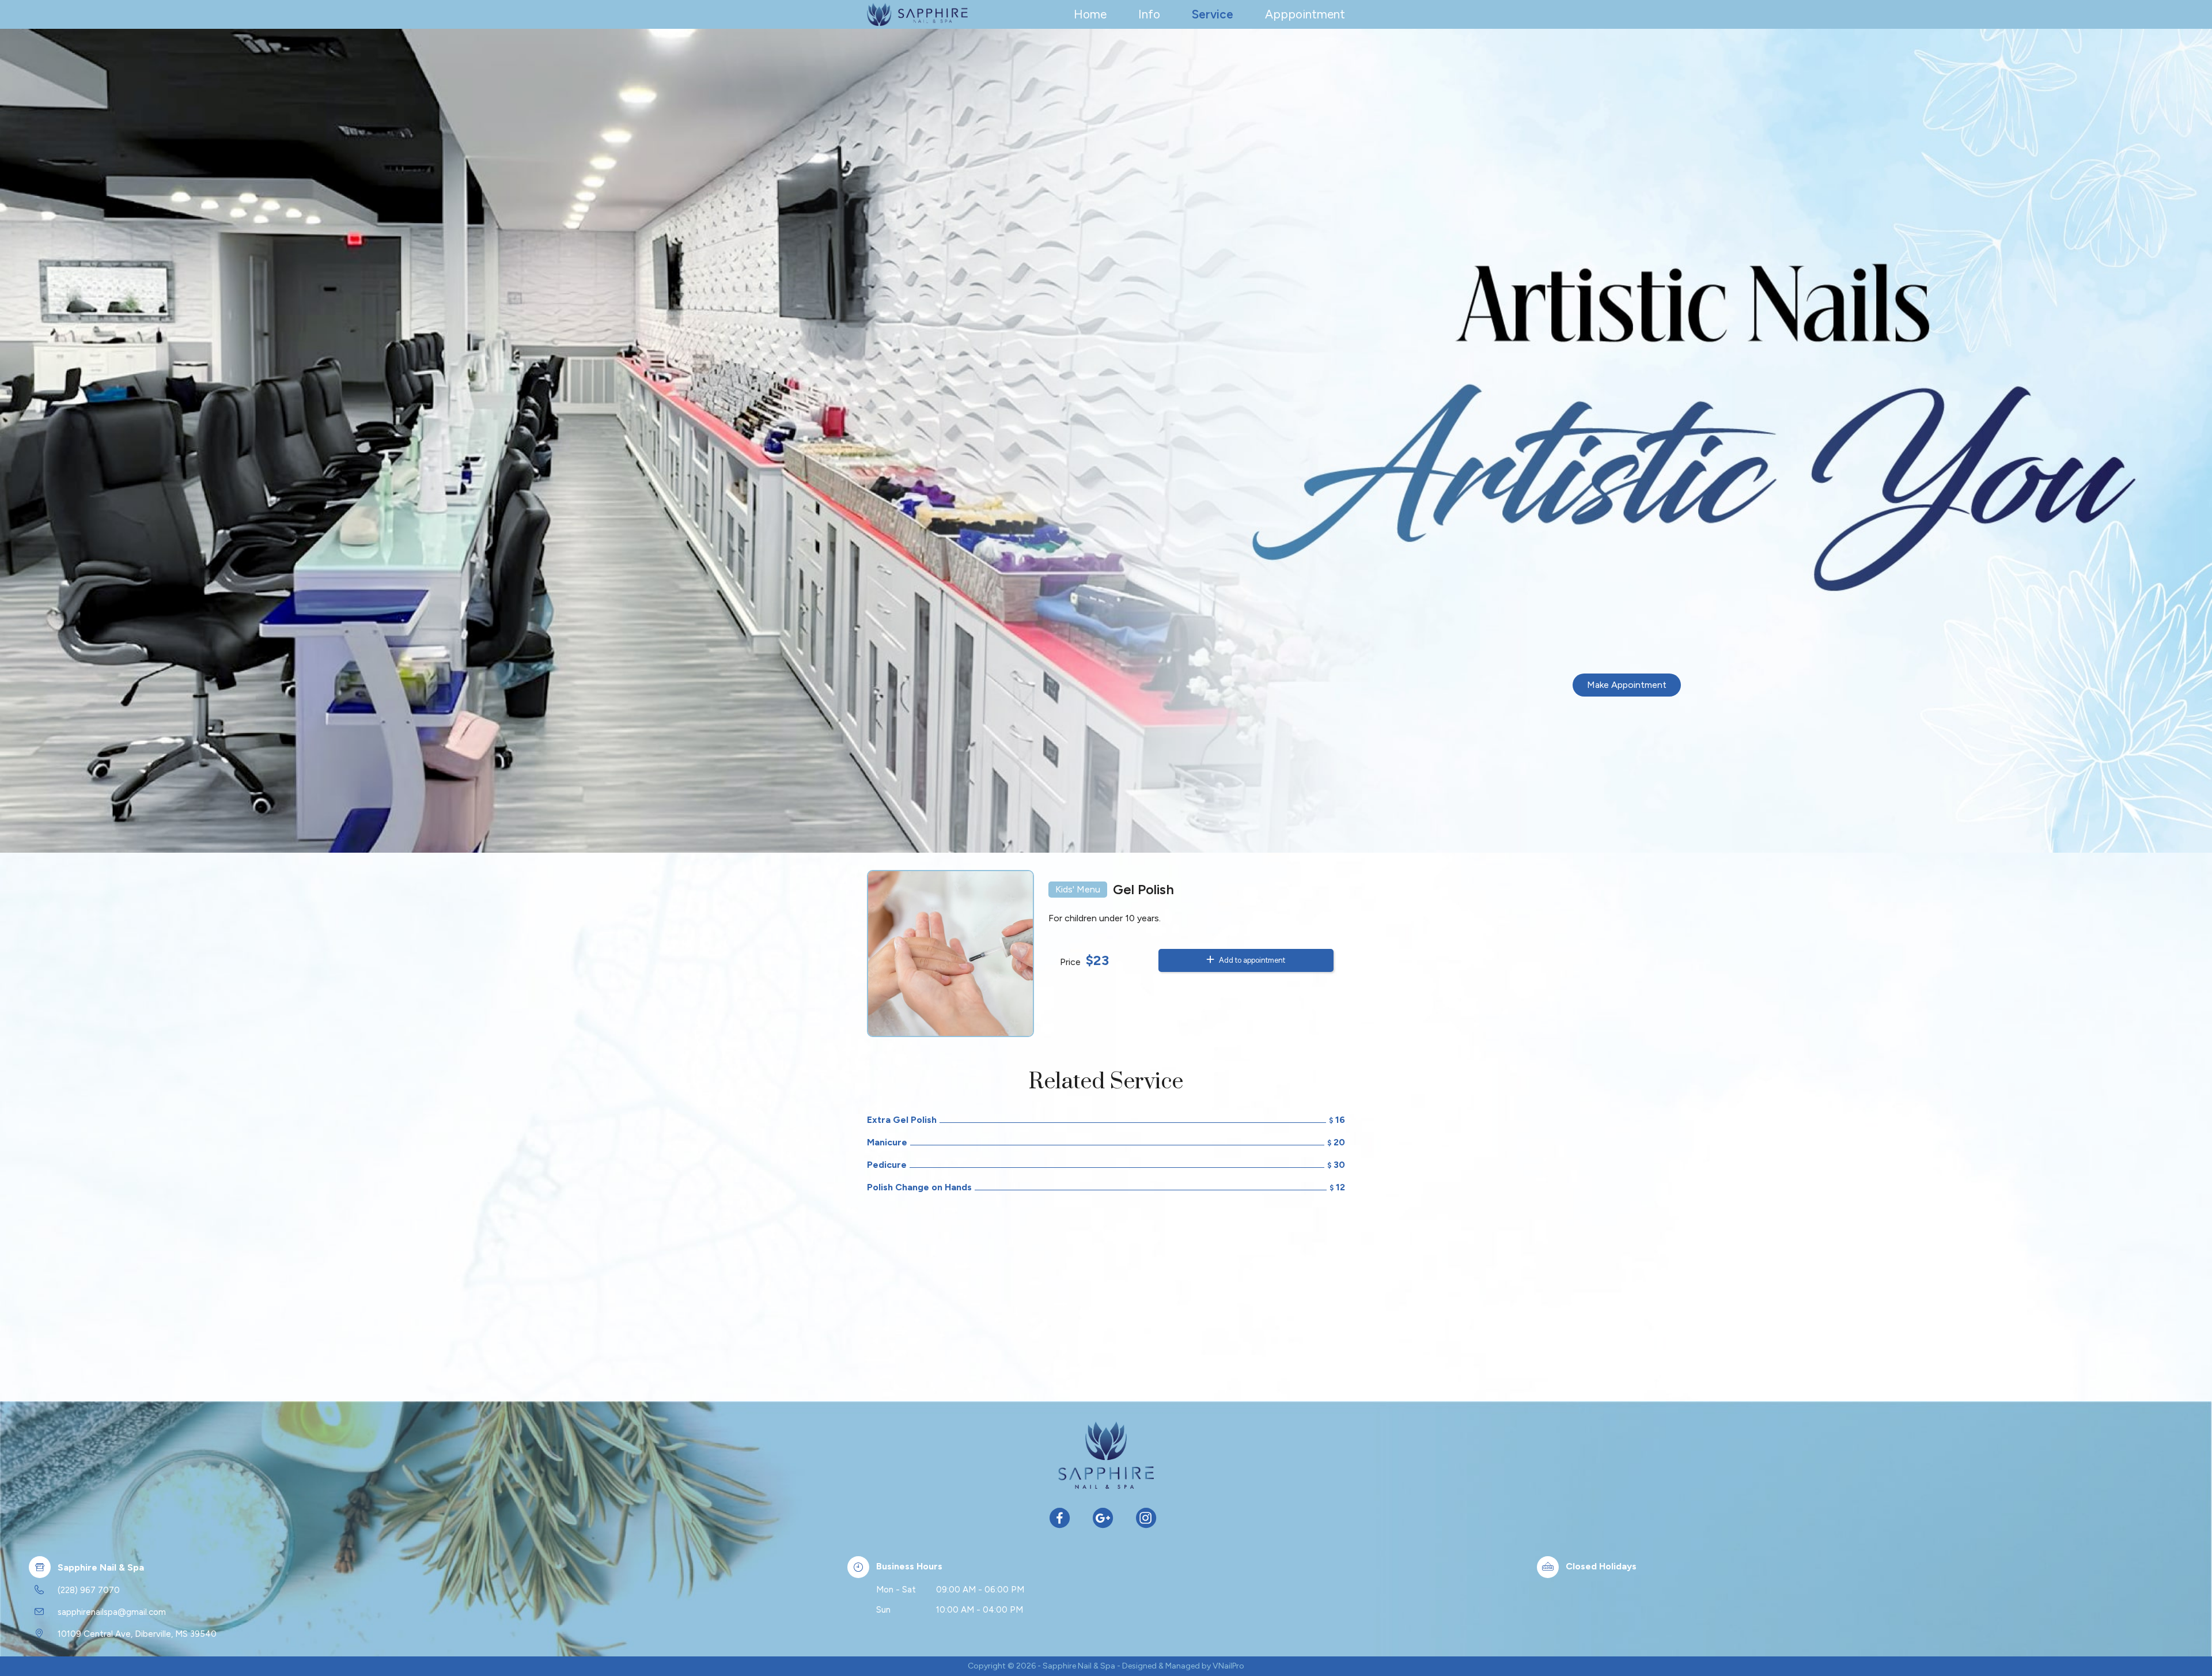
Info (1149, 14)
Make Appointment (1627, 685)
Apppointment (1305, 14)
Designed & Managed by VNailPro (1183, 1666)
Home (1090, 14)
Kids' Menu (1078, 889)
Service (1213, 14)
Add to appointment (1251, 960)
